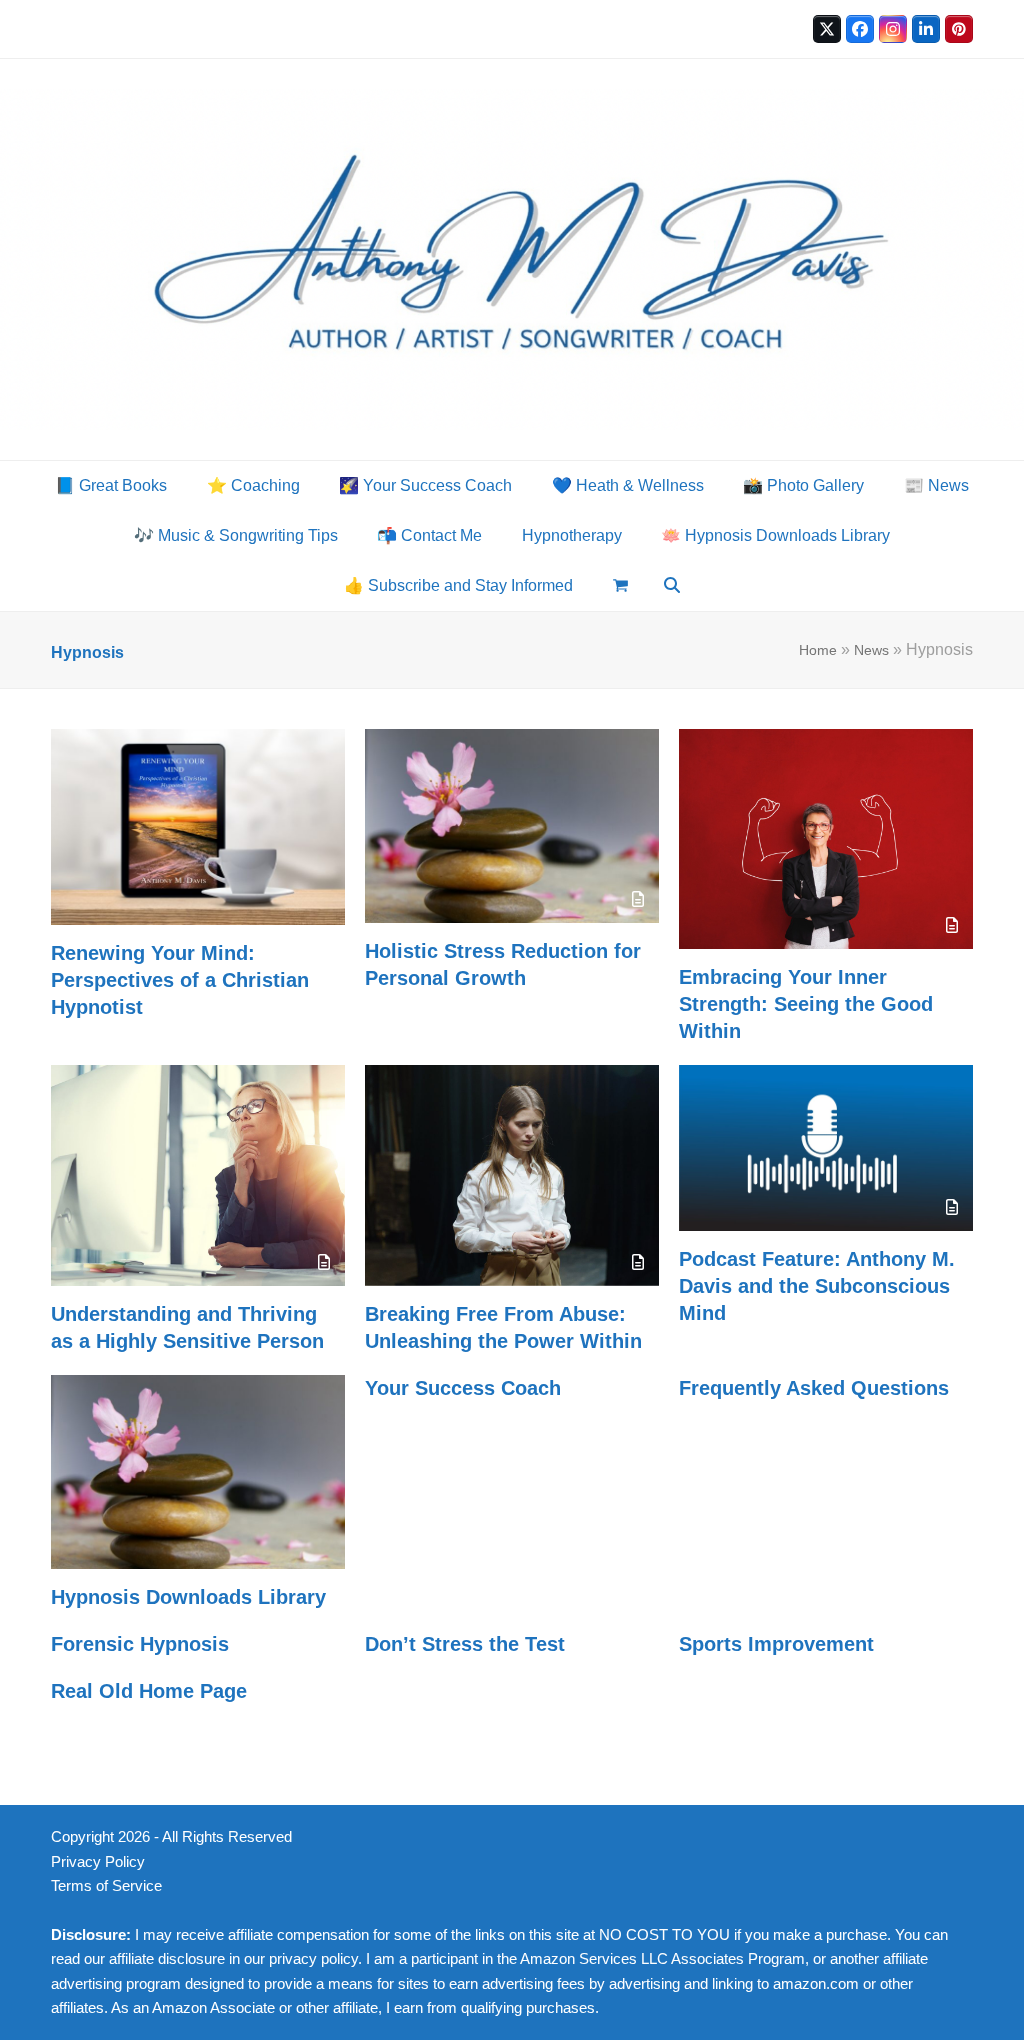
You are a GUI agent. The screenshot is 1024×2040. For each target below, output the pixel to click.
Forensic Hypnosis (140, 1644)
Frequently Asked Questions (814, 1388)
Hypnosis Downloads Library (188, 1597)
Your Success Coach (463, 1388)
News (871, 650)
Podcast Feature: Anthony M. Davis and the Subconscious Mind (817, 1286)
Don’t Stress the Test (465, 1644)
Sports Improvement (776, 1644)
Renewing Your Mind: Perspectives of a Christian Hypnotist (180, 980)
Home (818, 650)
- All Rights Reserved (223, 1837)
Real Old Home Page (149, 1691)
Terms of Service (106, 1886)
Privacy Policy (98, 1862)
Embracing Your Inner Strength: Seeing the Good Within (806, 1004)
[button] (620, 586)
